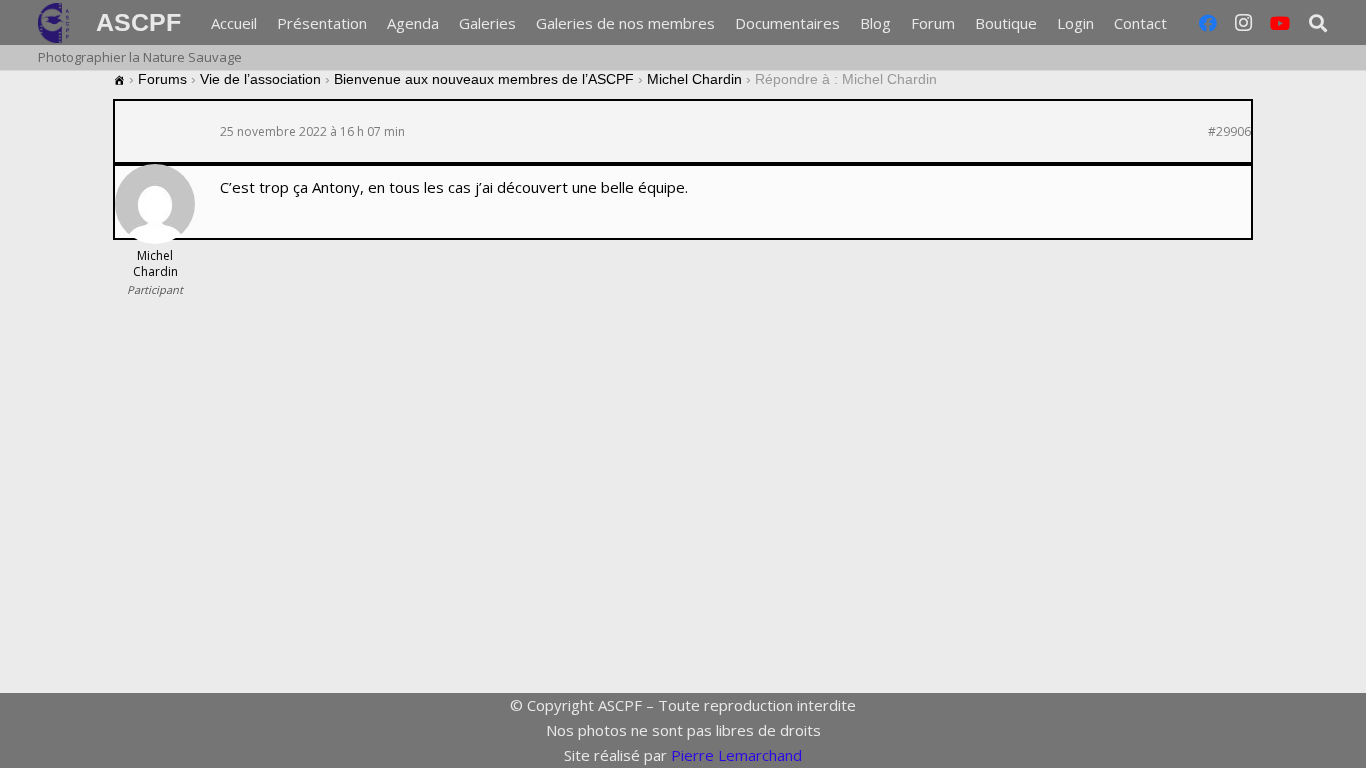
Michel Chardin (694, 79)
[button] (1180, 23)
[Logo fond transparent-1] (57, 23)
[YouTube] (1280, 23)
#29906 (1229, 132)
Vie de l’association (260, 79)
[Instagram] (1244, 23)
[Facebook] (1208, 23)
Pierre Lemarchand (736, 755)
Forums (162, 79)
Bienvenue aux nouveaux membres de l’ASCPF (484, 79)
